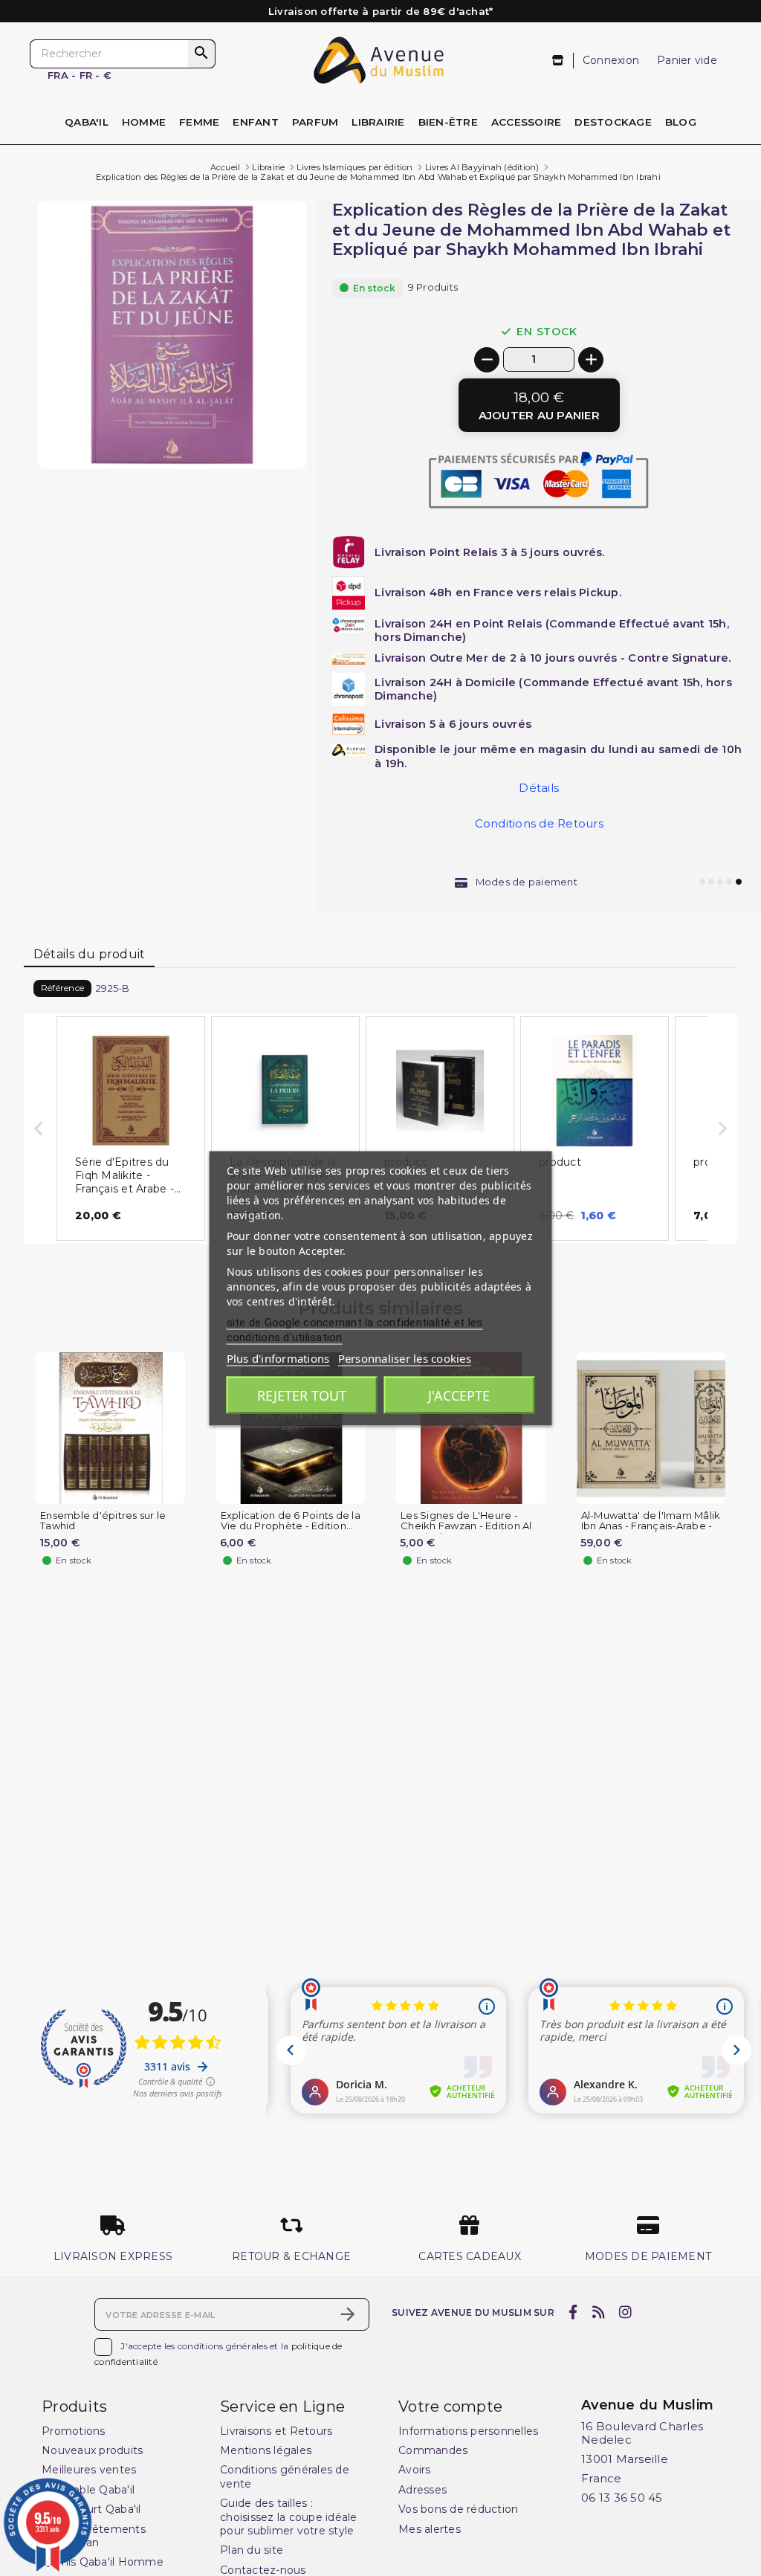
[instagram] (626, 2313)
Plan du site (252, 2550)
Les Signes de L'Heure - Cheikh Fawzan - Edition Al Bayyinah (466, 1527)
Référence (62, 988)
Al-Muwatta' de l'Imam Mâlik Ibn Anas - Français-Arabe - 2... (651, 1527)
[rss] (598, 2313)
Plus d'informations (278, 1358)
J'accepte (459, 1395)
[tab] (89, 955)
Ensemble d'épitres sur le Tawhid (103, 1521)
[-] (487, 360)
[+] (591, 360)
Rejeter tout (302, 1395)
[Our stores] (558, 61)
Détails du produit (90, 954)
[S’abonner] (348, 2314)
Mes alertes (430, 2529)
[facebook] (573, 2313)
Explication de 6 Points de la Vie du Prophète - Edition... (291, 1521)
